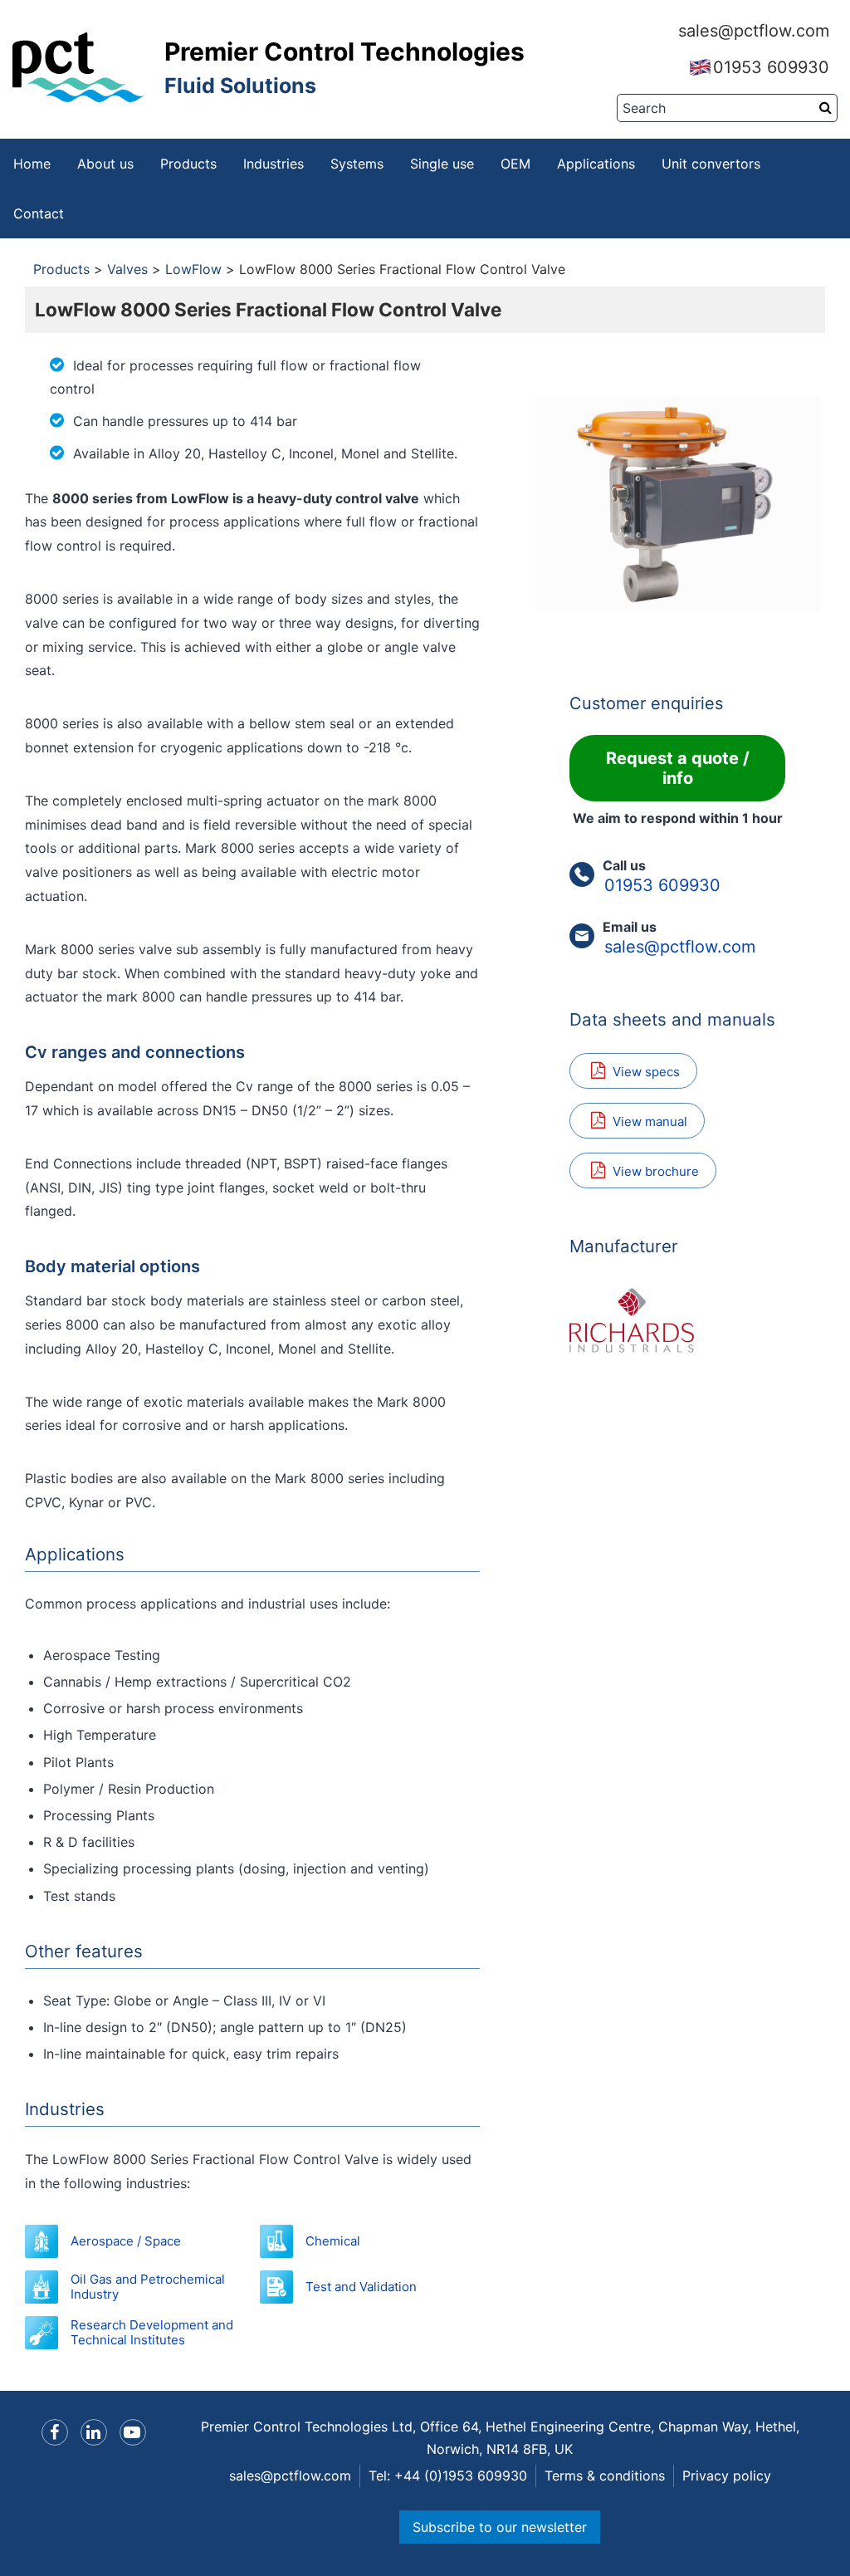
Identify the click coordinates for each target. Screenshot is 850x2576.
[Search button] (826, 107)
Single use (442, 164)
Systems (357, 164)
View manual (650, 1121)
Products (188, 164)
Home (32, 164)
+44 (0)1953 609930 (461, 2476)
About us (105, 164)
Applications (596, 164)
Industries (274, 164)
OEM (515, 164)
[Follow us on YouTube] (133, 2432)
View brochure (656, 1171)
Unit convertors (711, 164)
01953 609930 (771, 67)
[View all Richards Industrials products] (677, 1320)
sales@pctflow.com (754, 31)
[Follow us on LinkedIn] (94, 2432)
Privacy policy (727, 2476)
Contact (39, 213)
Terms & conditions (605, 2476)
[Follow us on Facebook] (55, 2432)
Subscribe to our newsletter (500, 2527)
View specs (646, 1072)
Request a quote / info (678, 768)
